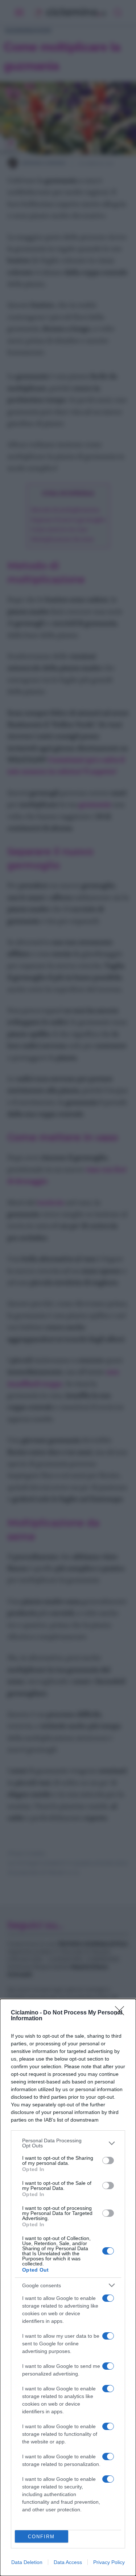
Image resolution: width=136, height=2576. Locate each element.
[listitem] (68, 2143)
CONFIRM (41, 2537)
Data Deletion (27, 2562)
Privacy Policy (109, 2562)
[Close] (122, 2013)
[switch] (108, 2160)
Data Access (68, 2562)
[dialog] (68, 2287)
